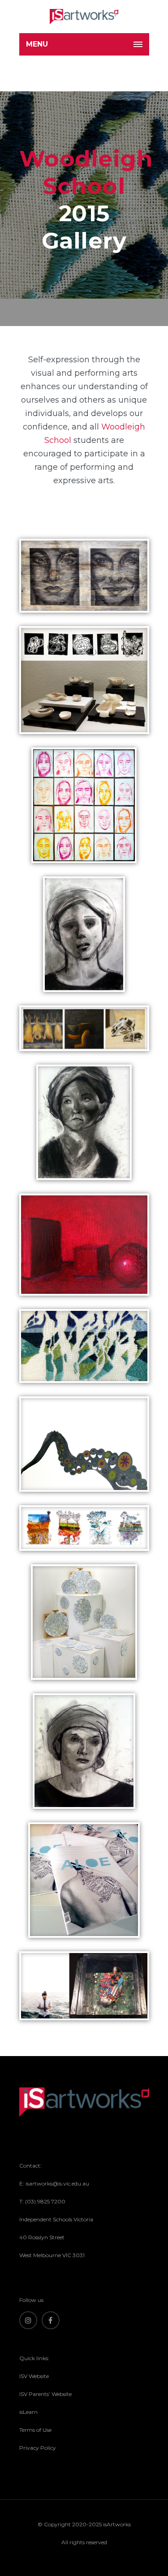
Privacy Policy (38, 2448)
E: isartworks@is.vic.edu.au (54, 2183)
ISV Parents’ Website (45, 2394)
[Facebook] (51, 2320)
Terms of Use (35, 2430)
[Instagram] (28, 2320)
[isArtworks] (84, 17)
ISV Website (34, 2376)
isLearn (28, 2412)
